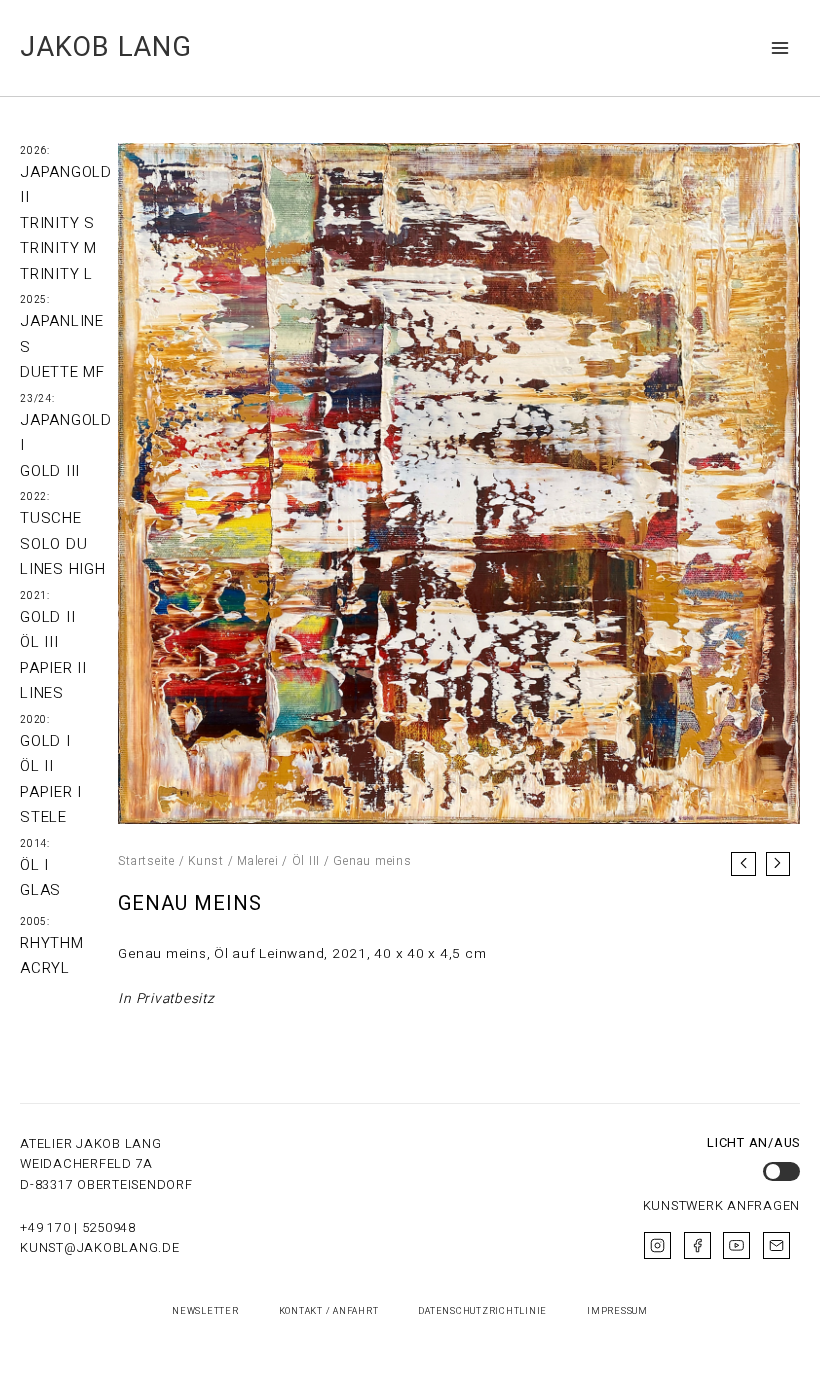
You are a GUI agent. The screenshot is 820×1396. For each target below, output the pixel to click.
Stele (43, 817)
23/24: (37, 399)
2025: (35, 300)
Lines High (63, 569)
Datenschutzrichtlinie (482, 1311)
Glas (40, 890)
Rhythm (52, 943)
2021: (35, 596)
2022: (35, 497)
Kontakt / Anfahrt (329, 1311)
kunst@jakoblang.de (100, 1248)
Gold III (50, 471)
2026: (35, 151)
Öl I (34, 865)
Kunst (206, 861)
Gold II (47, 617)
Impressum (617, 1311)
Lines (42, 693)
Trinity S (57, 223)
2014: (35, 844)
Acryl (45, 968)
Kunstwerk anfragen (722, 1206)
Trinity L (56, 274)
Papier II (53, 668)
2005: (35, 922)
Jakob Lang (106, 47)
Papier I (51, 792)
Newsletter (205, 1311)
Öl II (37, 766)
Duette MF (62, 372)
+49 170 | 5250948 (78, 1228)
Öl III (39, 642)
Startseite (146, 861)
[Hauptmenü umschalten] (780, 47)
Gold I (45, 741)
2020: (35, 720)
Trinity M (58, 248)
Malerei (257, 861)
